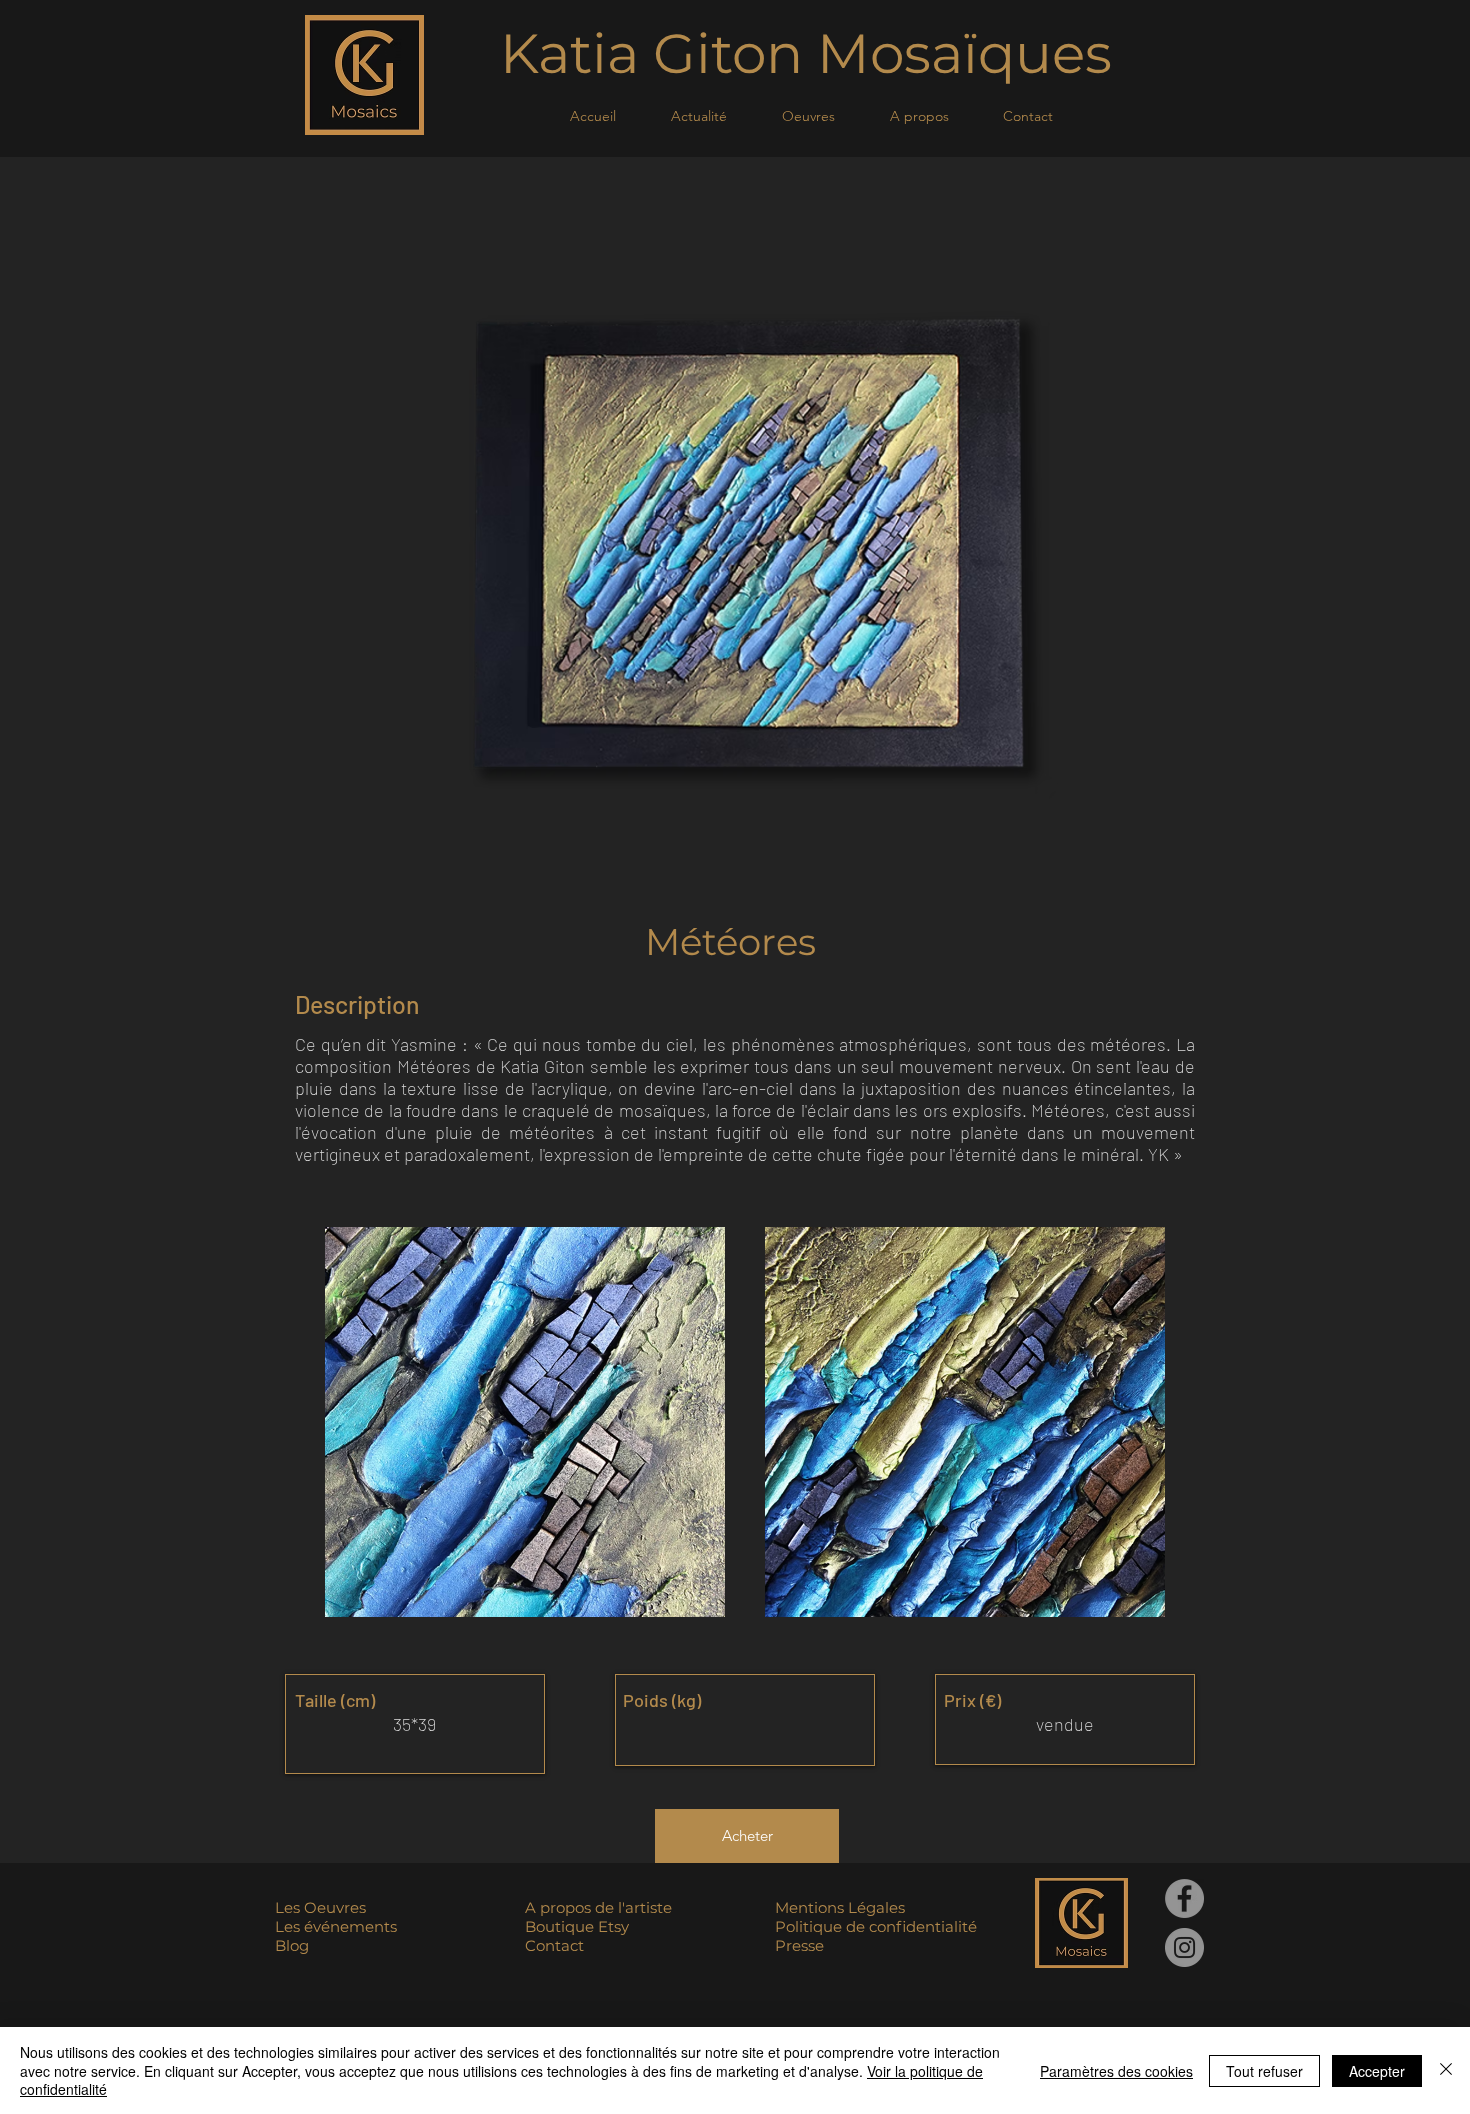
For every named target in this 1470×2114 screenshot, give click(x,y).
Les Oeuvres (320, 1907)
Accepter (1377, 2071)
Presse (799, 1945)
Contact (554, 1945)
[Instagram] (1184, 1947)
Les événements (336, 1926)
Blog (292, 1945)
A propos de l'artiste (598, 1907)
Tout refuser (1264, 2071)
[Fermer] (1446, 2070)
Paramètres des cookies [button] (1116, 2071)
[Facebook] (1184, 1898)
